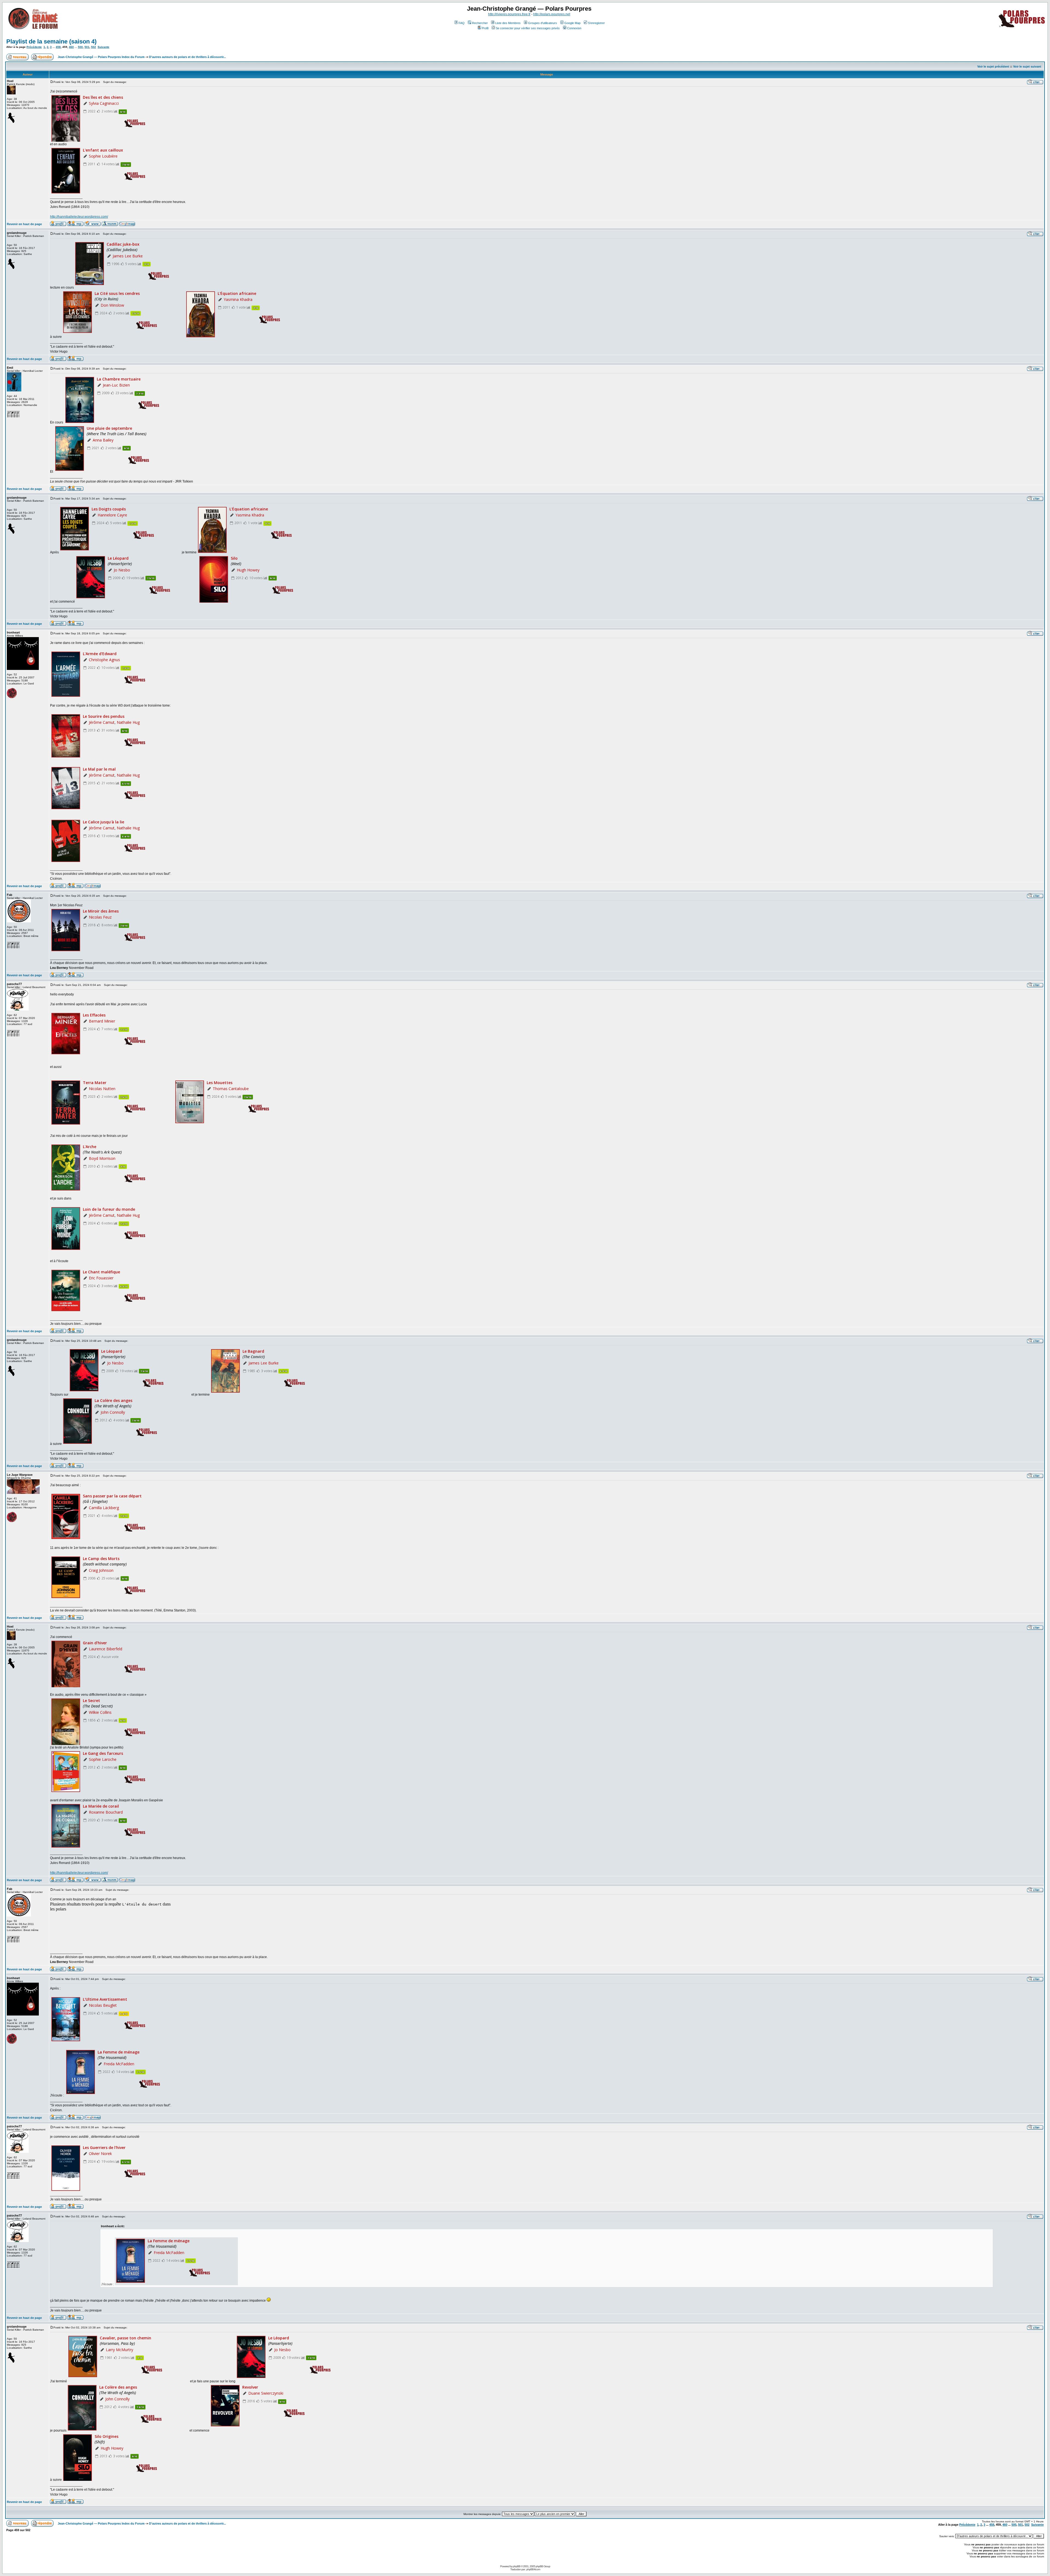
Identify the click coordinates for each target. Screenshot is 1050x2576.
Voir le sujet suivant (1027, 66)
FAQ (462, 23)
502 (94, 47)
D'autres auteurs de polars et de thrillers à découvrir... (187, 57)
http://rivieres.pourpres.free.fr (509, 14)
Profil (485, 28)
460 (71, 47)
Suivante (103, 47)
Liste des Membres (508, 23)
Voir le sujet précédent (993, 66)
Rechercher (480, 23)
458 (58, 47)
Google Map (572, 23)
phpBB (517, 2566)
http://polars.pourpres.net (552, 14)
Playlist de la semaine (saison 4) (51, 41)
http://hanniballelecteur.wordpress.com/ (79, 217)
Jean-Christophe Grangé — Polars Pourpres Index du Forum (101, 57)
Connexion (574, 28)
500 (80, 47)
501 (87, 47)
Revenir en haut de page (24, 224)
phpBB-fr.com (533, 2569)
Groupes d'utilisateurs (542, 23)
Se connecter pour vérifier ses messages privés (528, 28)
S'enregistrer (596, 23)
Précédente (34, 47)
